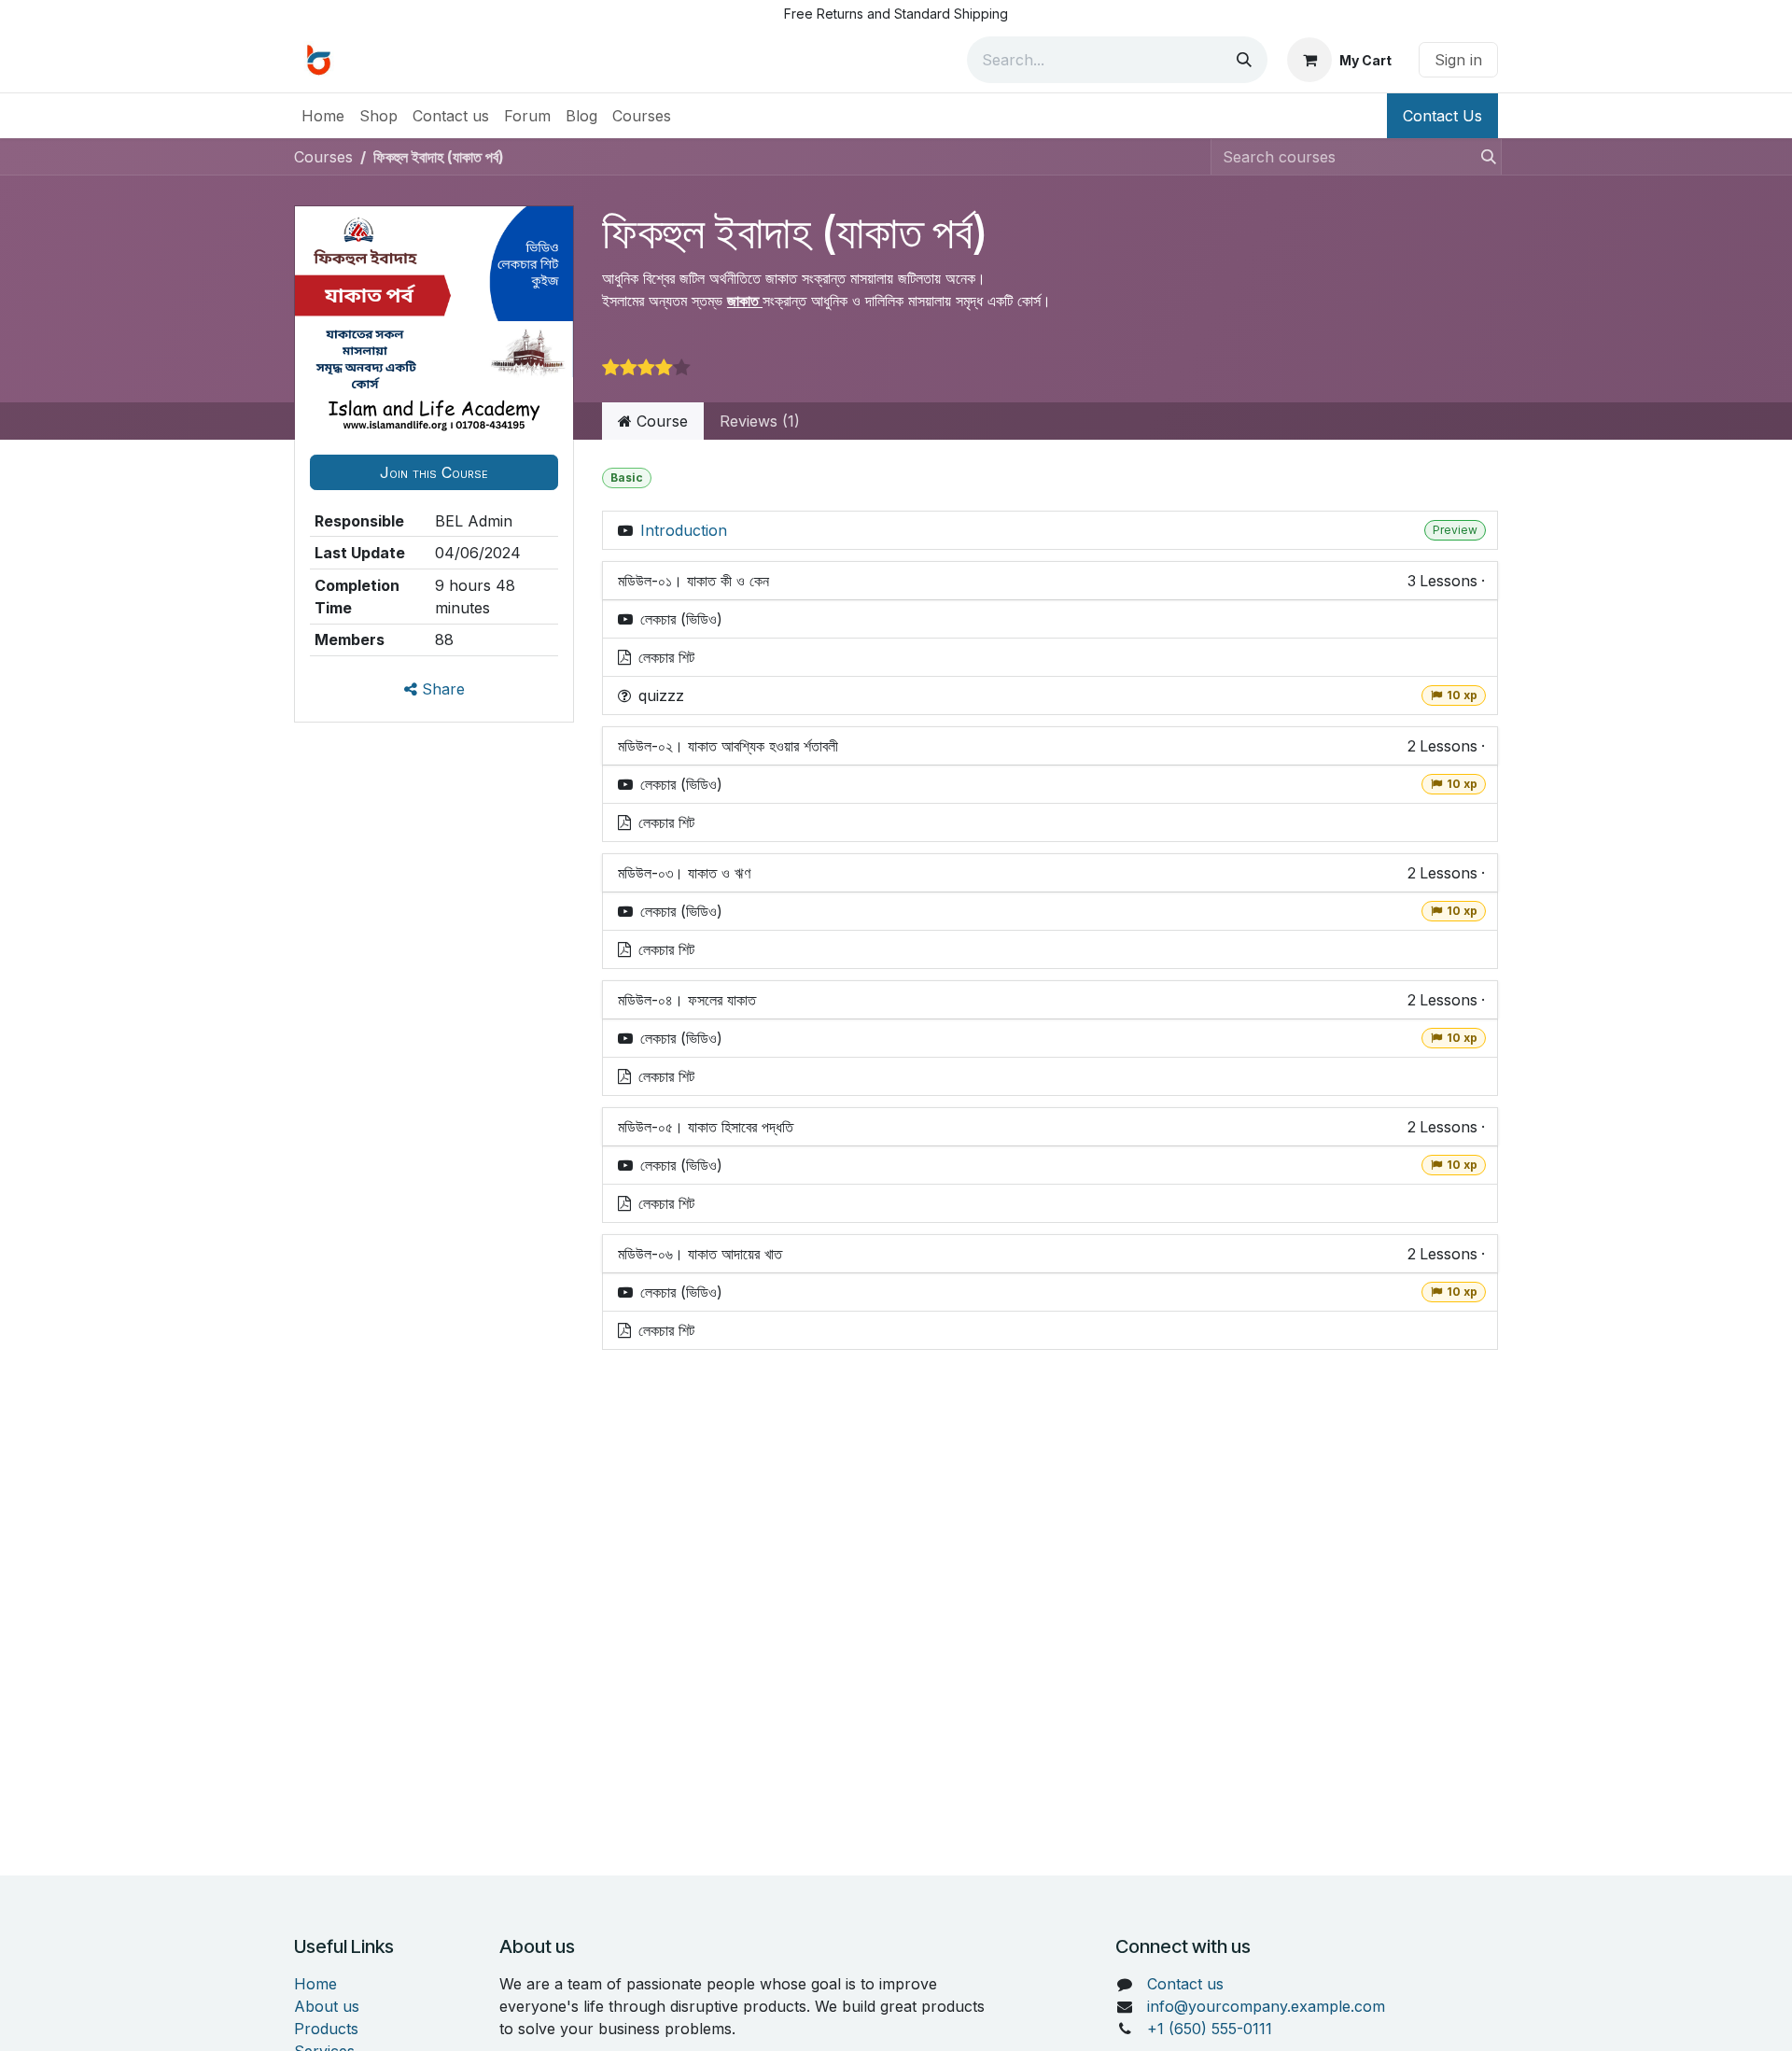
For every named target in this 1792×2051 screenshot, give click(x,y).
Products (326, 2029)
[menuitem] (323, 116)
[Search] (1244, 60)
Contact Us (1442, 116)
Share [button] (441, 689)
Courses (323, 157)
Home (315, 1984)
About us (327, 2006)
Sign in (1458, 60)
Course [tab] (660, 421)
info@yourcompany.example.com (1266, 2006)
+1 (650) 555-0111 (1210, 2029)
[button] (434, 472)
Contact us (1185, 1984)
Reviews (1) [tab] (760, 421)
